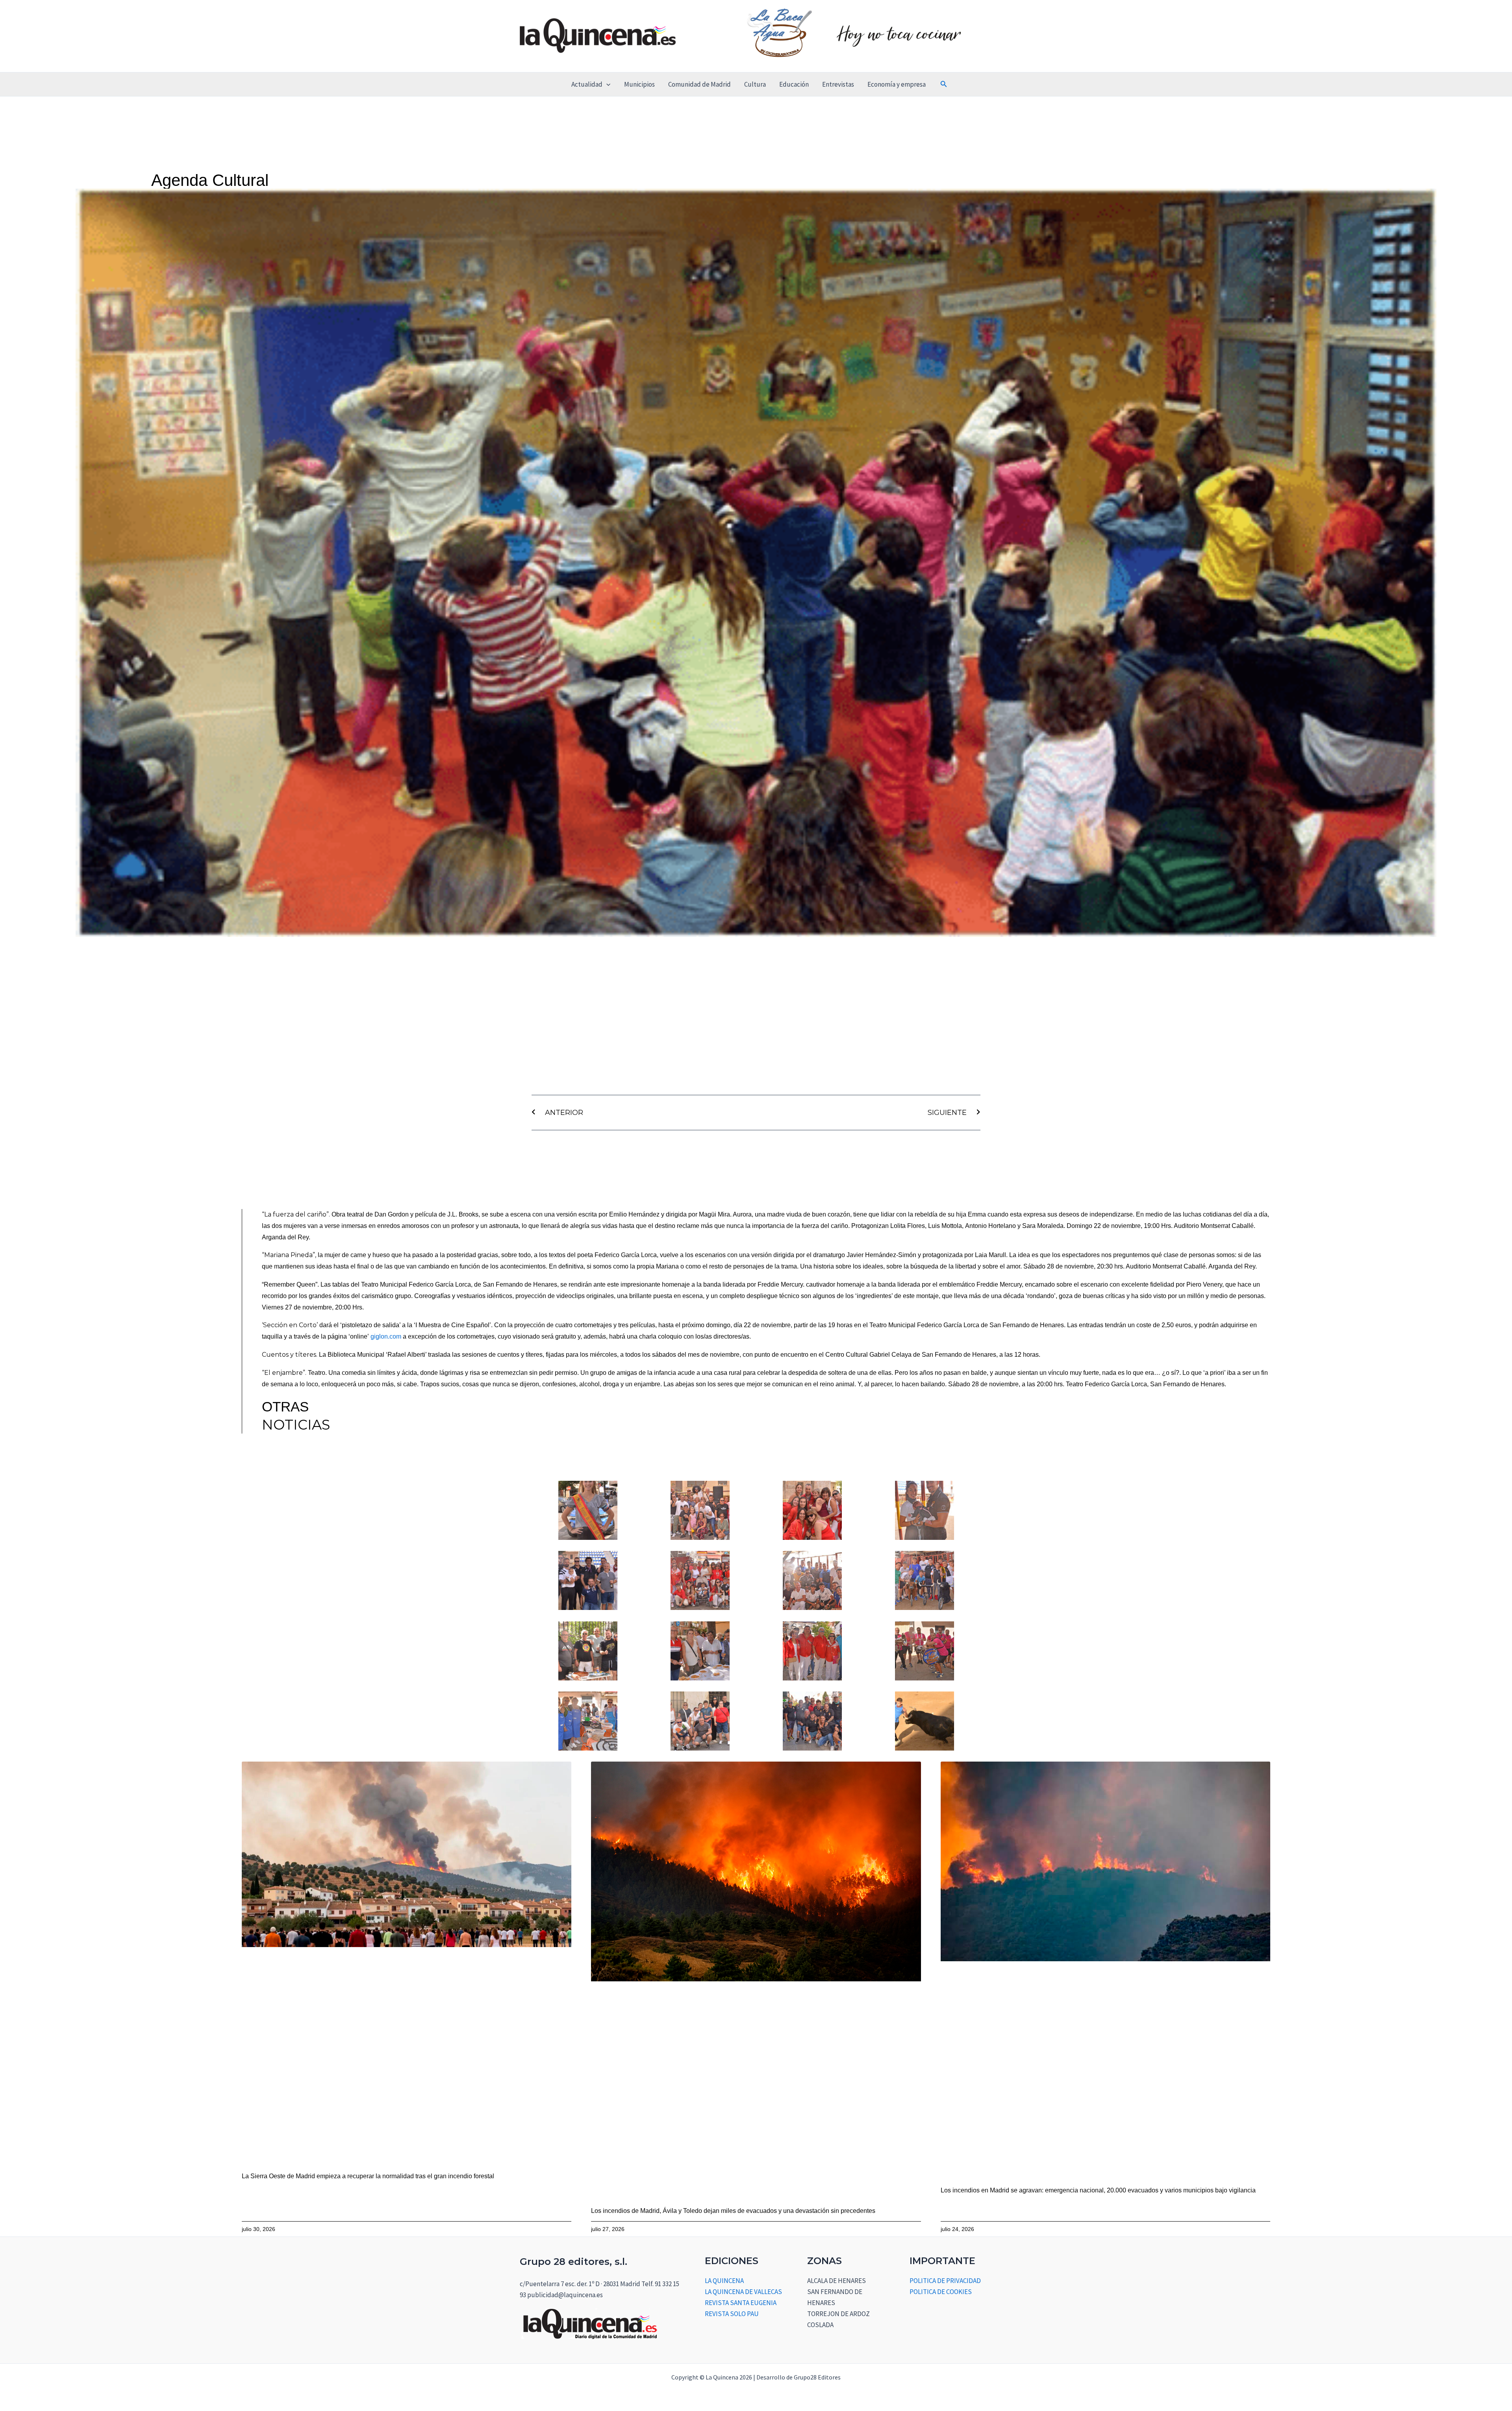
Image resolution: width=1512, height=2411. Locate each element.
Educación (794, 84)
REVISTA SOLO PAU (732, 2314)
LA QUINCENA (724, 2281)
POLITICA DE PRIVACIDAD (945, 2281)
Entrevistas (838, 84)
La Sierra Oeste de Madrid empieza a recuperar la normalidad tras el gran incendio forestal (368, 2176)
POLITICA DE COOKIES (941, 2292)
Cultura (755, 84)
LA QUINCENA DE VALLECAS (743, 2292)
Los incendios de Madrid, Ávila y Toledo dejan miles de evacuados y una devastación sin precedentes (733, 2211)
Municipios (639, 84)
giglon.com (386, 1336)
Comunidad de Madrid (699, 84)
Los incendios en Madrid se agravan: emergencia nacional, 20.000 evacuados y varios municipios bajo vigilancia (1098, 2190)
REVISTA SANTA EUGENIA (741, 2303)
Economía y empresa (897, 84)
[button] (606, 84)
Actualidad (587, 84)
